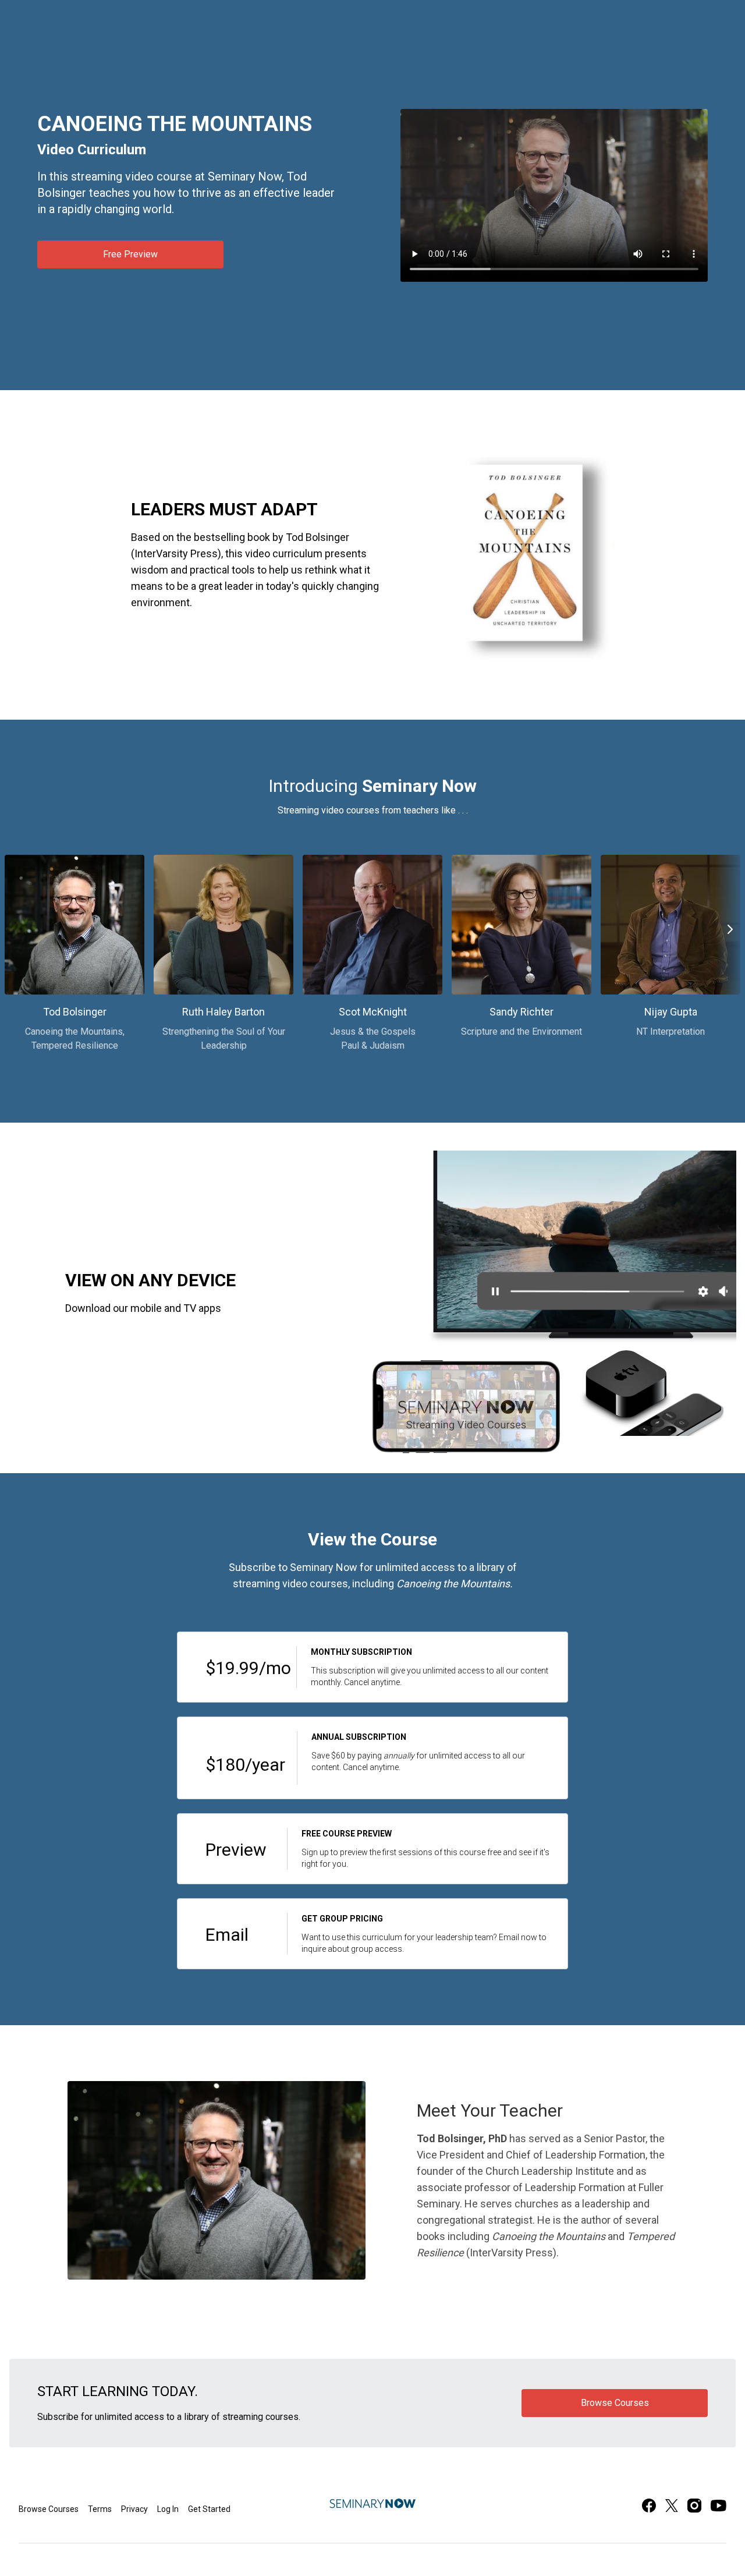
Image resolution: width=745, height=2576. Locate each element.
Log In (168, 2509)
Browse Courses (49, 2509)
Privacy (134, 2509)
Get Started (209, 2509)
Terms (100, 2509)
